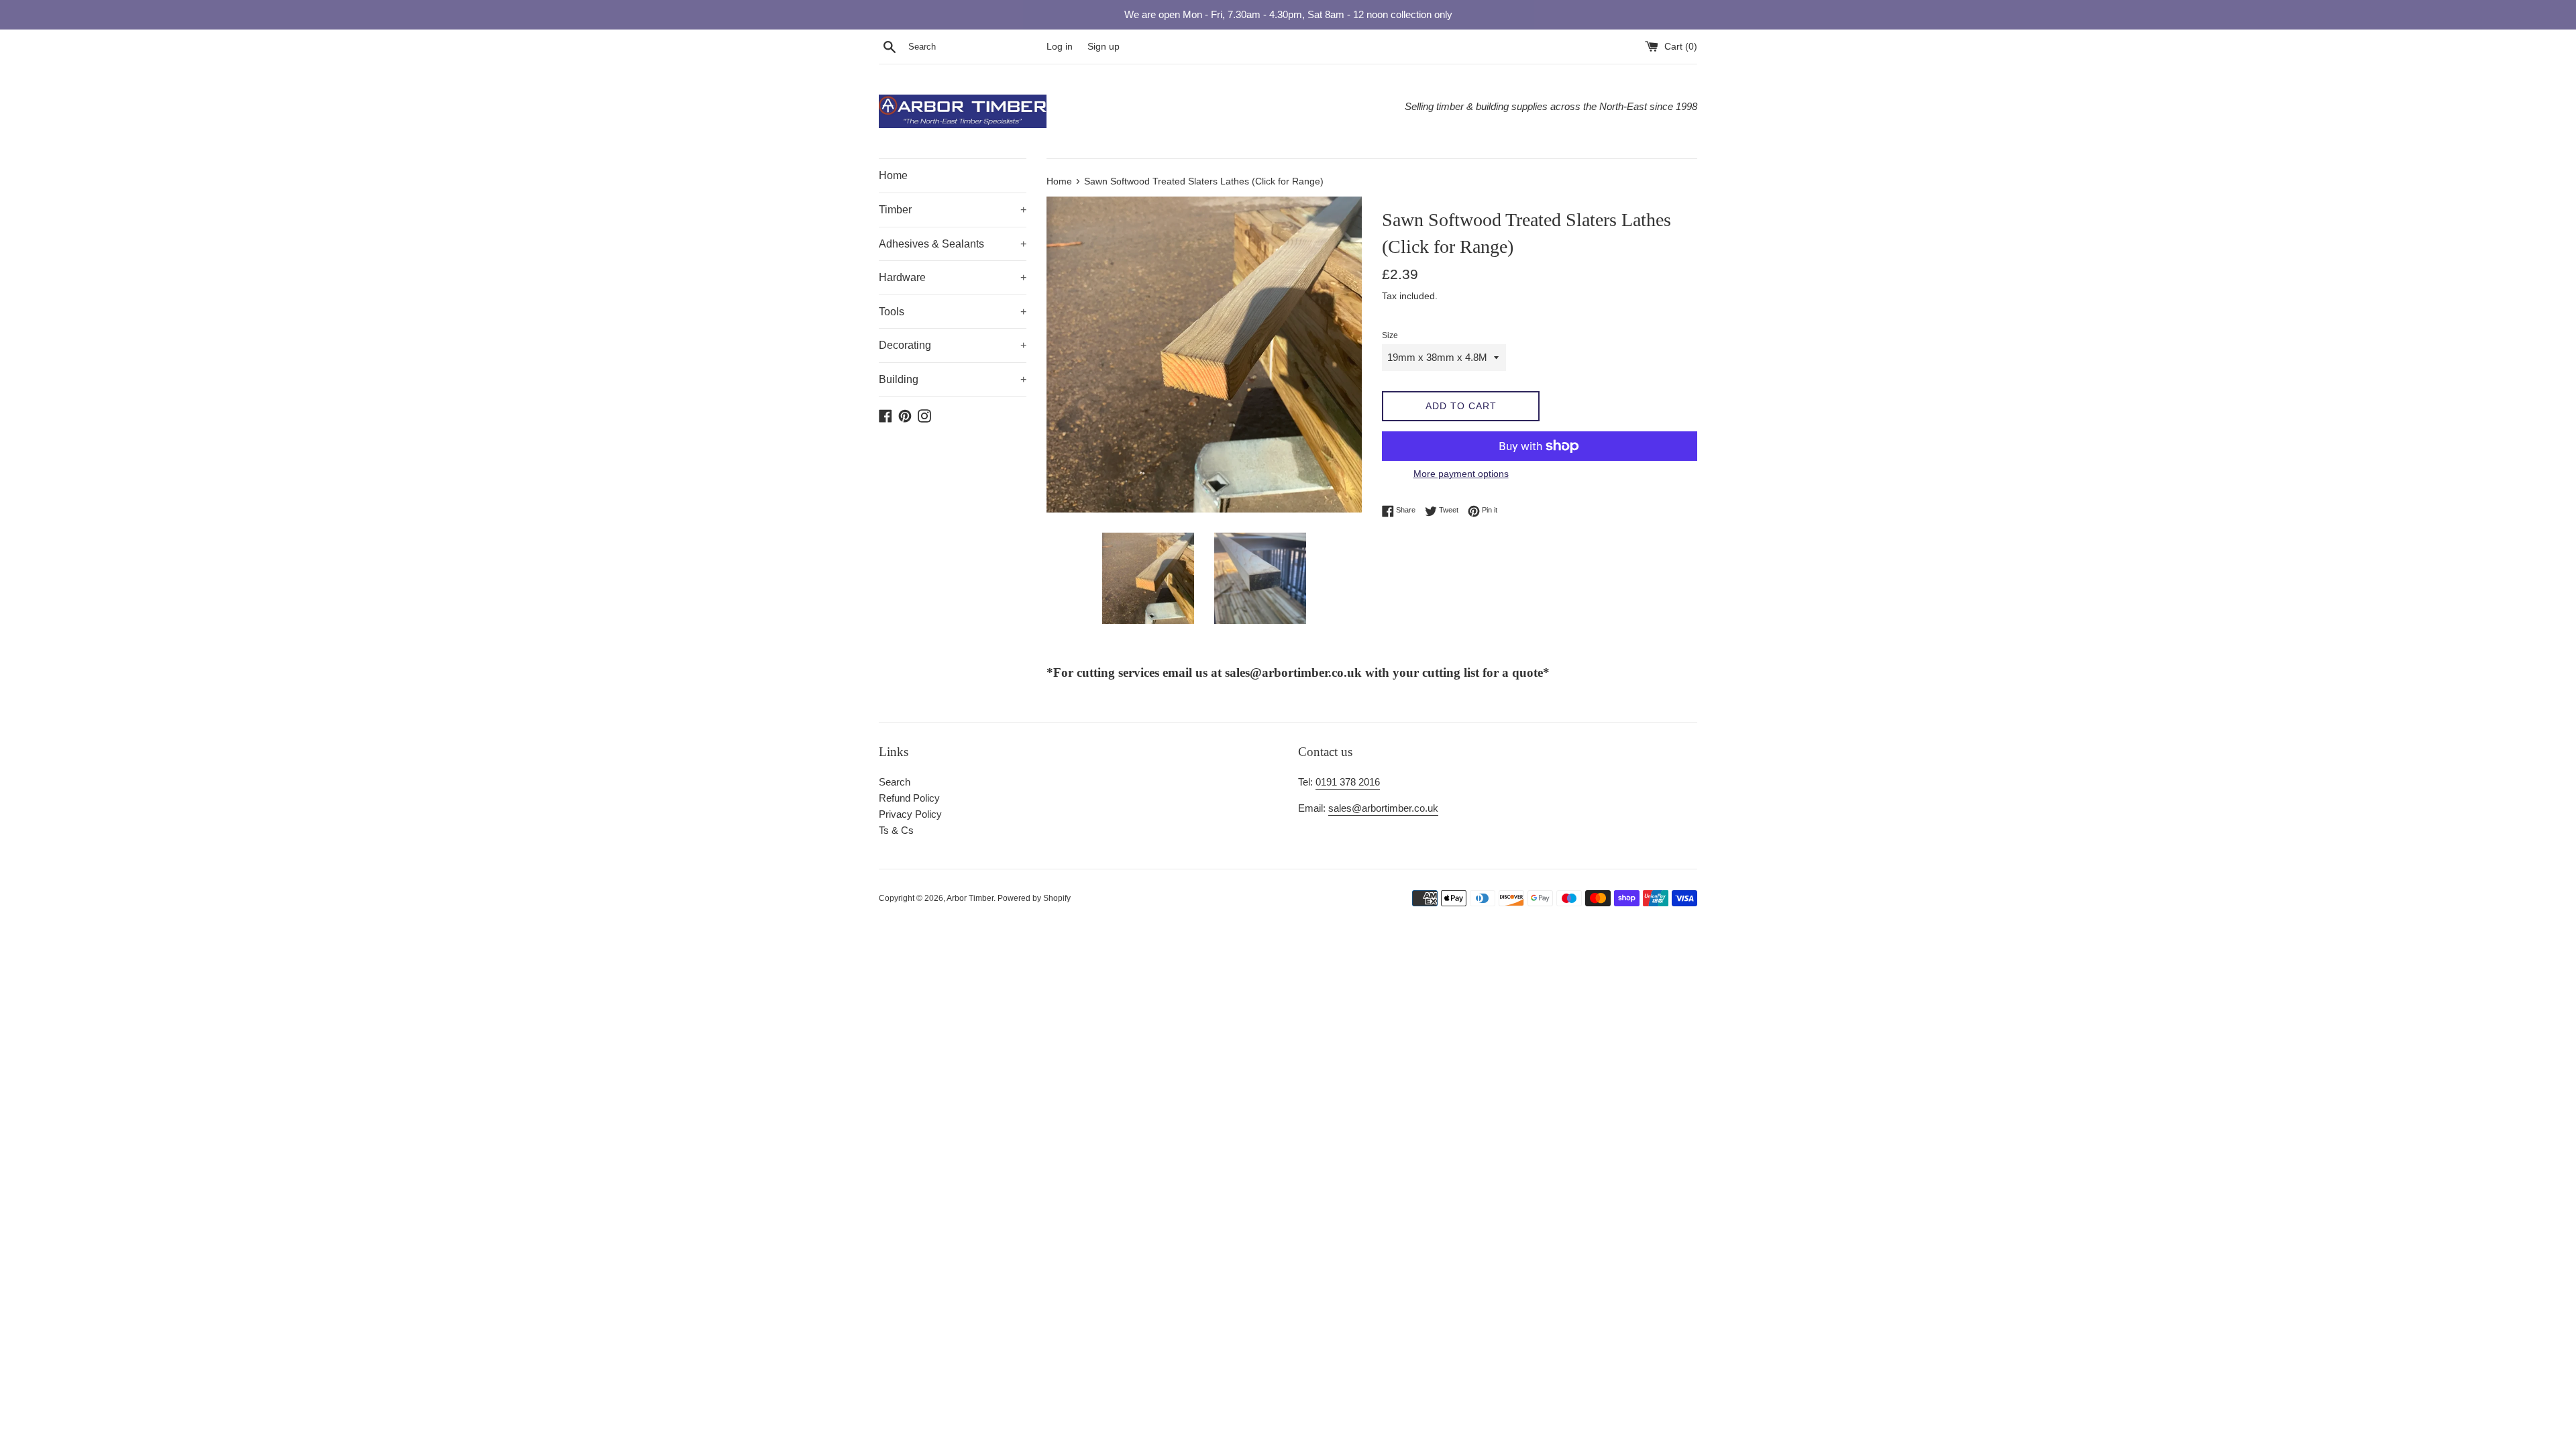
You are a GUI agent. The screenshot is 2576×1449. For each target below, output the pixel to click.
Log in (1060, 47)
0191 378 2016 (1348, 782)
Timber (953, 210)
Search (895, 782)
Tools (953, 312)
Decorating (953, 345)
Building (953, 379)
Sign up (1104, 47)
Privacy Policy (910, 814)
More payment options (1461, 474)
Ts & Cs (896, 830)
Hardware (953, 277)
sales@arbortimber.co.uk (1383, 808)
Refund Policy (909, 798)
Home (893, 175)
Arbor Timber (970, 898)
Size (1390, 335)
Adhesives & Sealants (953, 244)
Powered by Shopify (1034, 898)
